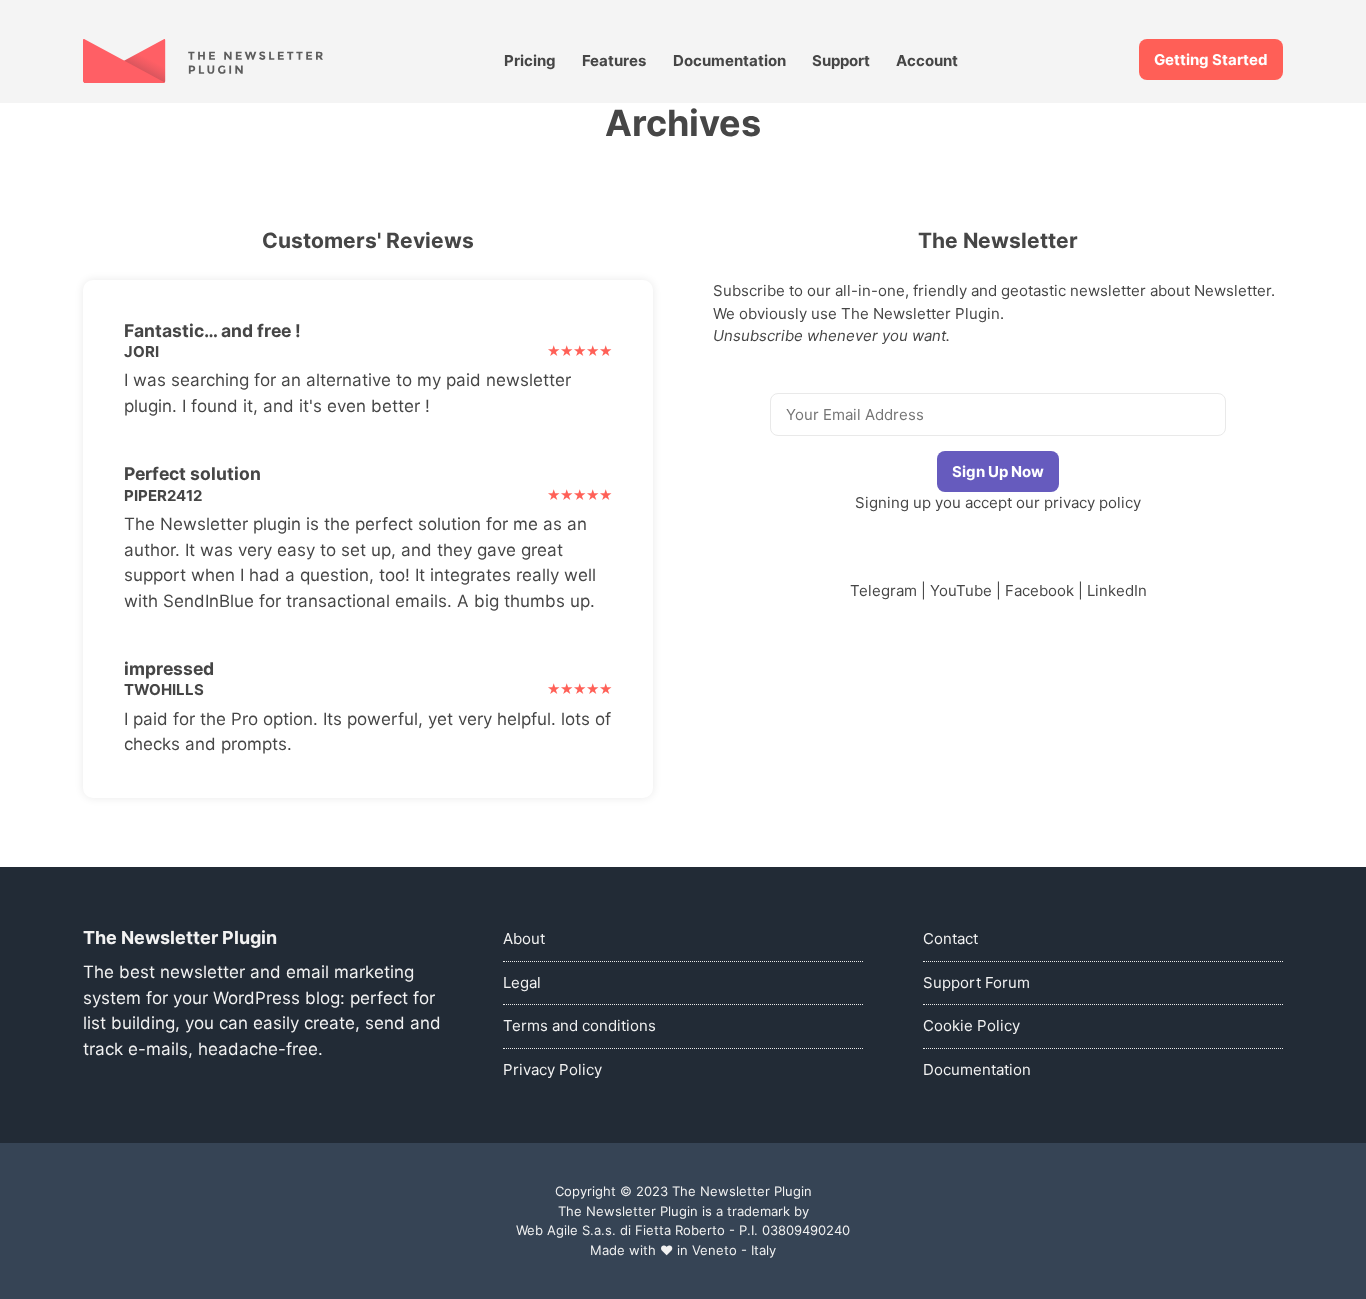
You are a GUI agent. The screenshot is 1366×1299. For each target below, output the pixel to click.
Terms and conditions (579, 1025)
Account (927, 60)
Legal (522, 982)
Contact (950, 938)
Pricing (530, 60)
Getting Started (1211, 59)
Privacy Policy (552, 1069)
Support (841, 60)
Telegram (883, 590)
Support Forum (976, 982)
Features (614, 60)
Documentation (729, 60)
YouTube (961, 590)
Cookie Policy (971, 1025)
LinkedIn (1117, 590)
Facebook (1039, 590)
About (524, 938)
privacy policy (1092, 502)
